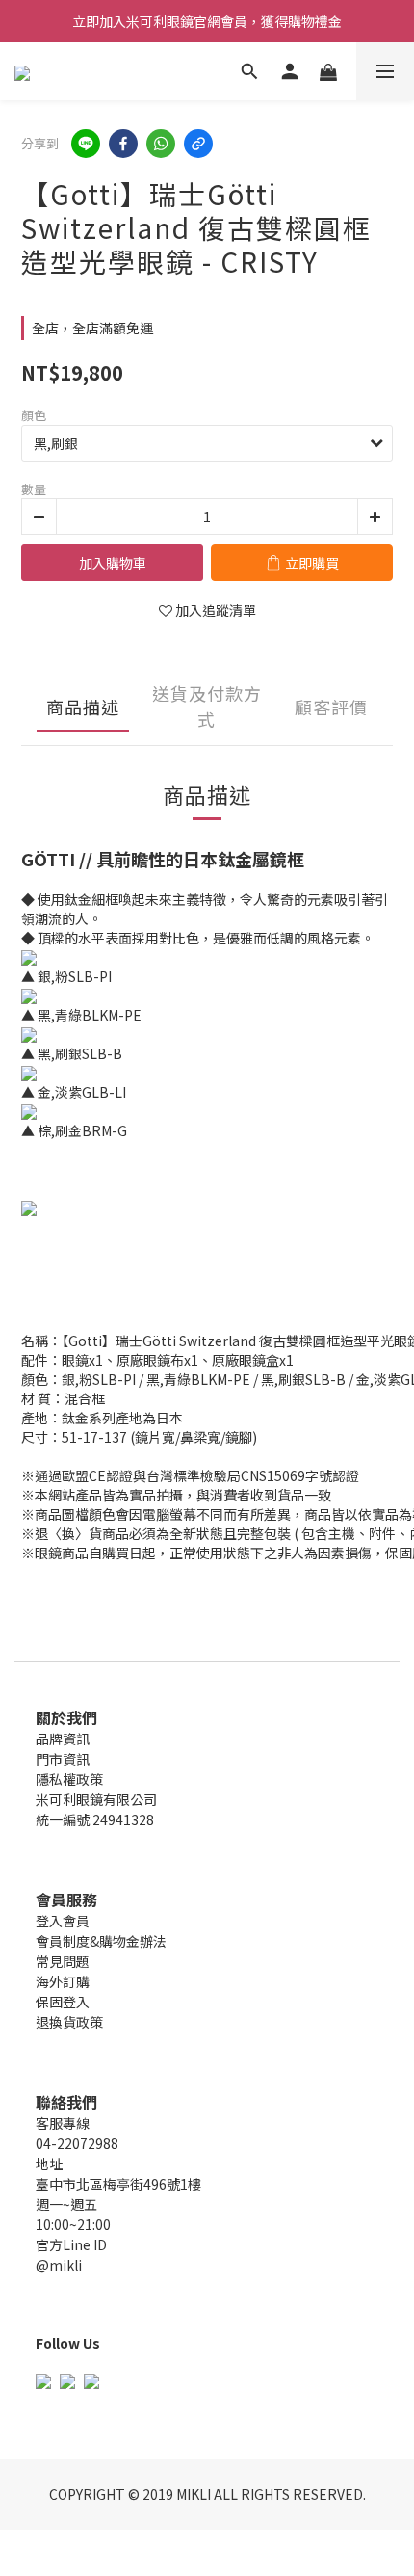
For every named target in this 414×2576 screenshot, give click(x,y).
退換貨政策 (69, 2022)
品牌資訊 (63, 1739)
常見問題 (63, 1961)
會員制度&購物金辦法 (101, 1941)
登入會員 (63, 1921)
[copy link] (198, 144)
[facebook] (123, 144)
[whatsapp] (161, 144)
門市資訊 (63, 1759)
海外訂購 (63, 1981)
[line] (86, 144)
